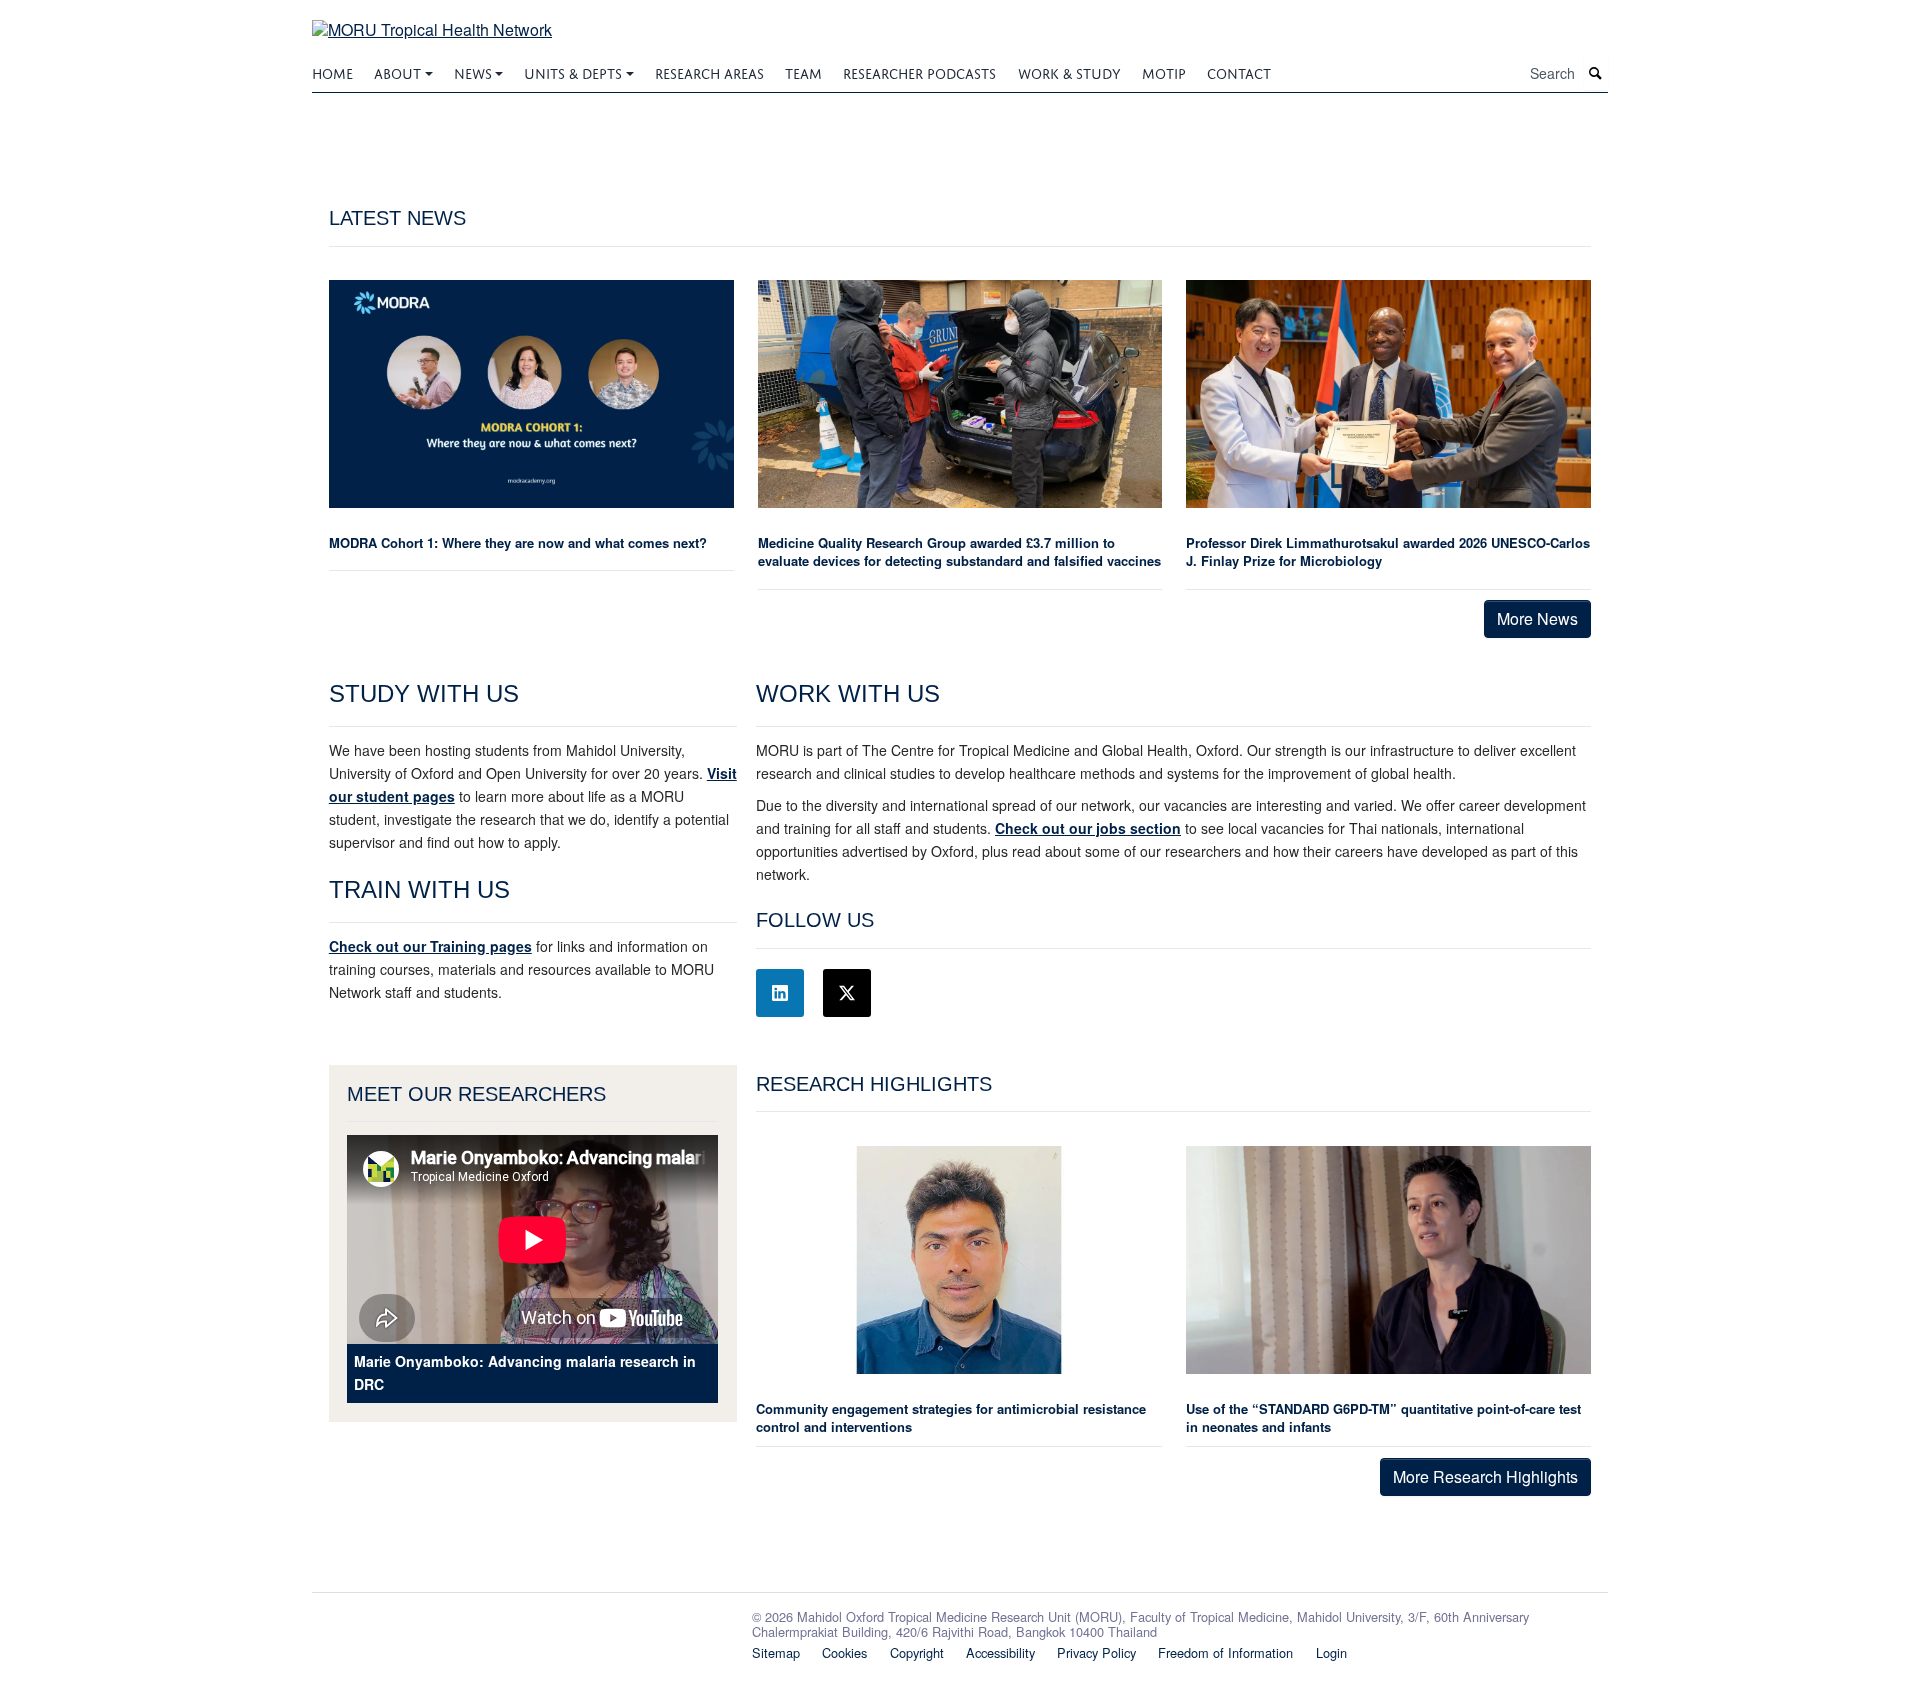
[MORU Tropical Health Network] (432, 17)
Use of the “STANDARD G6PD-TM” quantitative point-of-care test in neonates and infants (1383, 1417)
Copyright (917, 1652)
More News (1537, 618)
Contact (1239, 71)
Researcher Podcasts (919, 71)
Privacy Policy (1096, 1652)
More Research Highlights (1485, 1476)
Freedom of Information (1225, 1652)
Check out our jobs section (1088, 828)
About (397, 71)
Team (803, 71)
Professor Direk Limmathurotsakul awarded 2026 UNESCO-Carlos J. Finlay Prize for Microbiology (1388, 551)
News (473, 71)
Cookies (844, 1652)
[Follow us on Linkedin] (780, 993)
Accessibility (1000, 1652)
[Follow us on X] (847, 993)
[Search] (1596, 73)
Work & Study (1069, 71)
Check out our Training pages (430, 946)
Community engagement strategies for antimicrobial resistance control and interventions (951, 1417)
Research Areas (709, 71)
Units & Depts (573, 71)
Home (332, 71)
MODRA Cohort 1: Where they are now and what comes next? (518, 542)
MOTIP (1164, 71)
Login (1331, 1652)
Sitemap (776, 1652)
